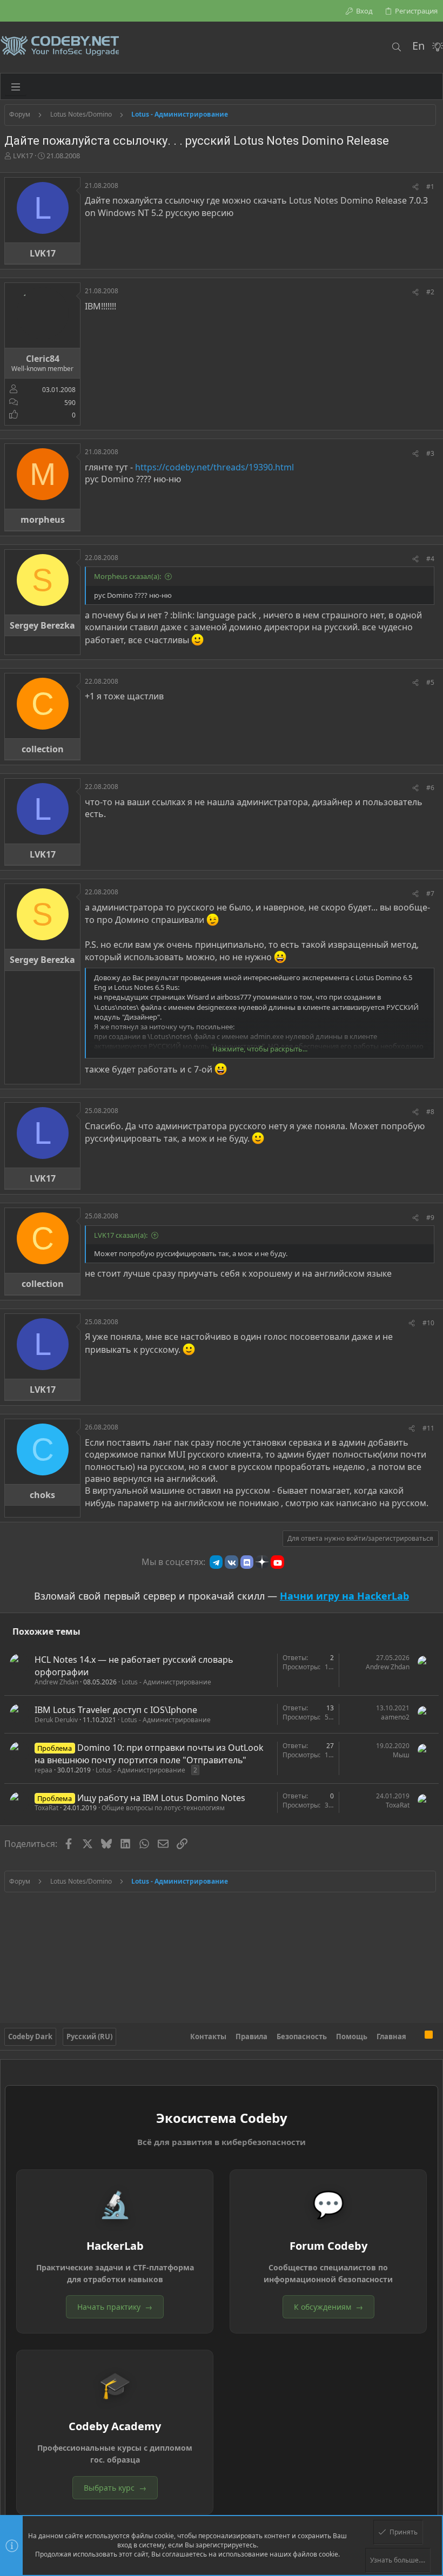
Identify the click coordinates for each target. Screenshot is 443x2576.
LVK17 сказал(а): (121, 1235)
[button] (16, 86)
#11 (428, 1428)
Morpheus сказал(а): (127, 576)
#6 (430, 788)
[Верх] (415, 2036)
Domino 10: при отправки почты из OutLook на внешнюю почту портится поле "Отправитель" (149, 1754)
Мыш (401, 1755)
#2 (430, 292)
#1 (430, 187)
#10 (428, 1323)
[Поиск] (396, 47)
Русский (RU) (89, 2036)
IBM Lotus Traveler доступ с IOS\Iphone (116, 1710)
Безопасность (302, 2036)
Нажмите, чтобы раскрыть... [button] (260, 1049)
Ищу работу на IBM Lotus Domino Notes (161, 1798)
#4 (430, 559)
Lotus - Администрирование (166, 1682)
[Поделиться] (415, 187)
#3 (430, 453)
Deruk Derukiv (56, 1720)
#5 (430, 682)
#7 (430, 893)
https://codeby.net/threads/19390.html (214, 467)
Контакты (208, 2036)
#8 (430, 1112)
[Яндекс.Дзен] (262, 1562)
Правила (251, 2036)
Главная (391, 2036)
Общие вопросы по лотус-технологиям (163, 1808)
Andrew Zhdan (56, 1682)
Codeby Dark (30, 2036)
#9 (430, 1218)
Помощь (352, 2036)
